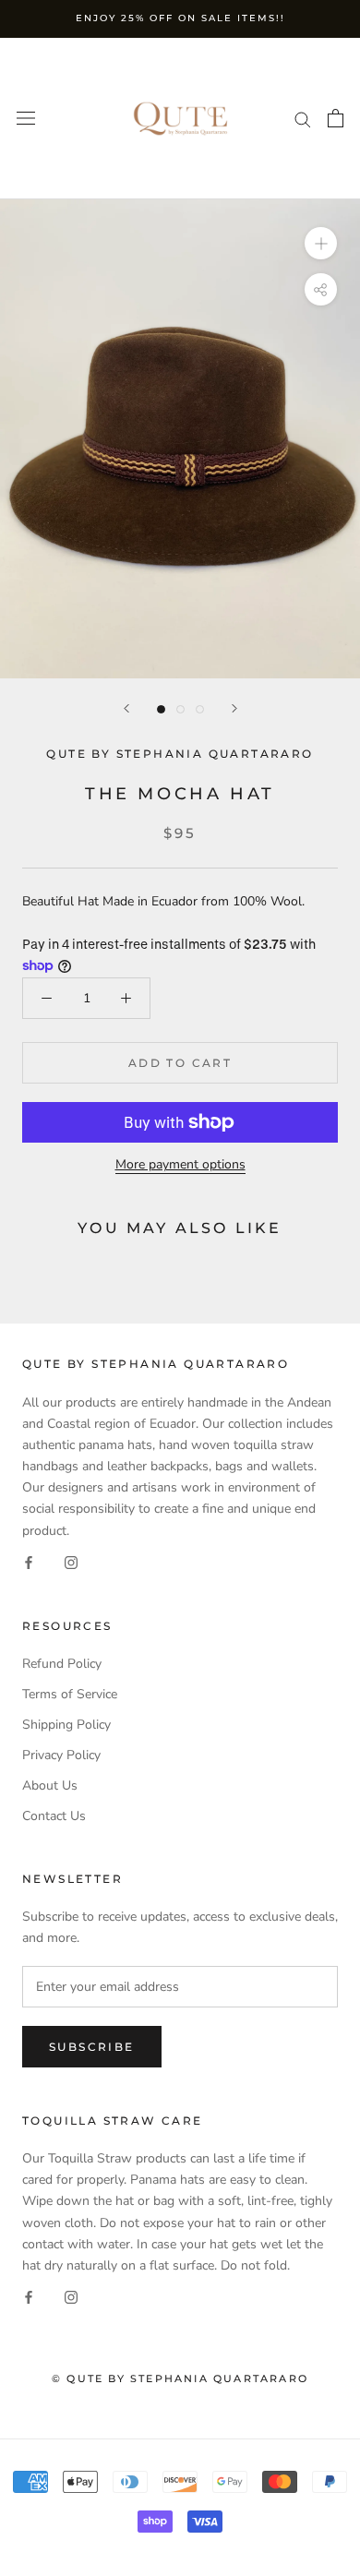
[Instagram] (71, 1562)
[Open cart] (336, 118)
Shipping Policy (66, 1725)
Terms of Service (70, 1694)
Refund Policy (62, 1664)
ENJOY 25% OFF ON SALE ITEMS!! (180, 18)
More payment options (180, 1164)
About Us (50, 1785)
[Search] (303, 119)
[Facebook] (29, 1562)
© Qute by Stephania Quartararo (180, 2378)
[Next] (234, 708)
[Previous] (126, 708)
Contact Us (54, 1816)
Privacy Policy (61, 1755)
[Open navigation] (26, 119)
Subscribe (92, 2047)
